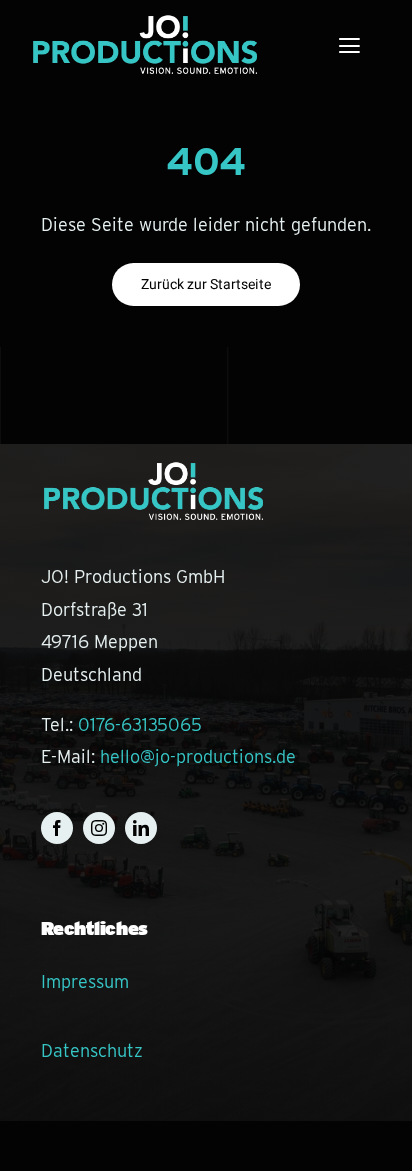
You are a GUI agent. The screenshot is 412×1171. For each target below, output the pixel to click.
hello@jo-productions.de (198, 756)
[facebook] (57, 828)
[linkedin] (141, 828)
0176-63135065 (140, 724)
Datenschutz (92, 1050)
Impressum (85, 981)
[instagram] (99, 828)
